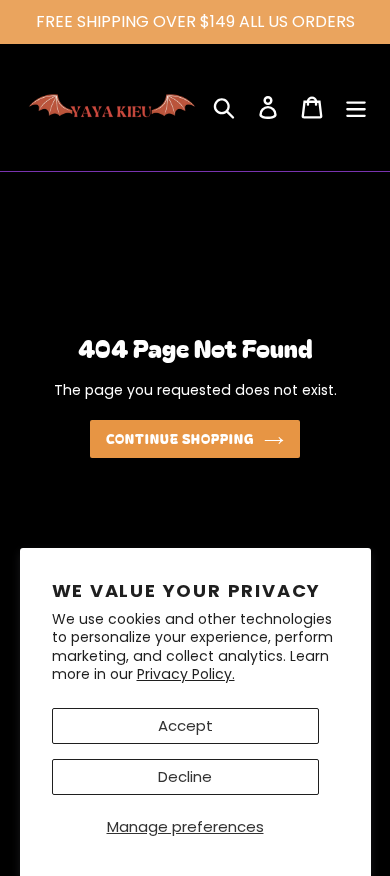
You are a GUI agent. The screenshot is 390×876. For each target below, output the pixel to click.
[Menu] (356, 107)
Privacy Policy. (186, 674)
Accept (185, 725)
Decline (185, 776)
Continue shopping (180, 438)
